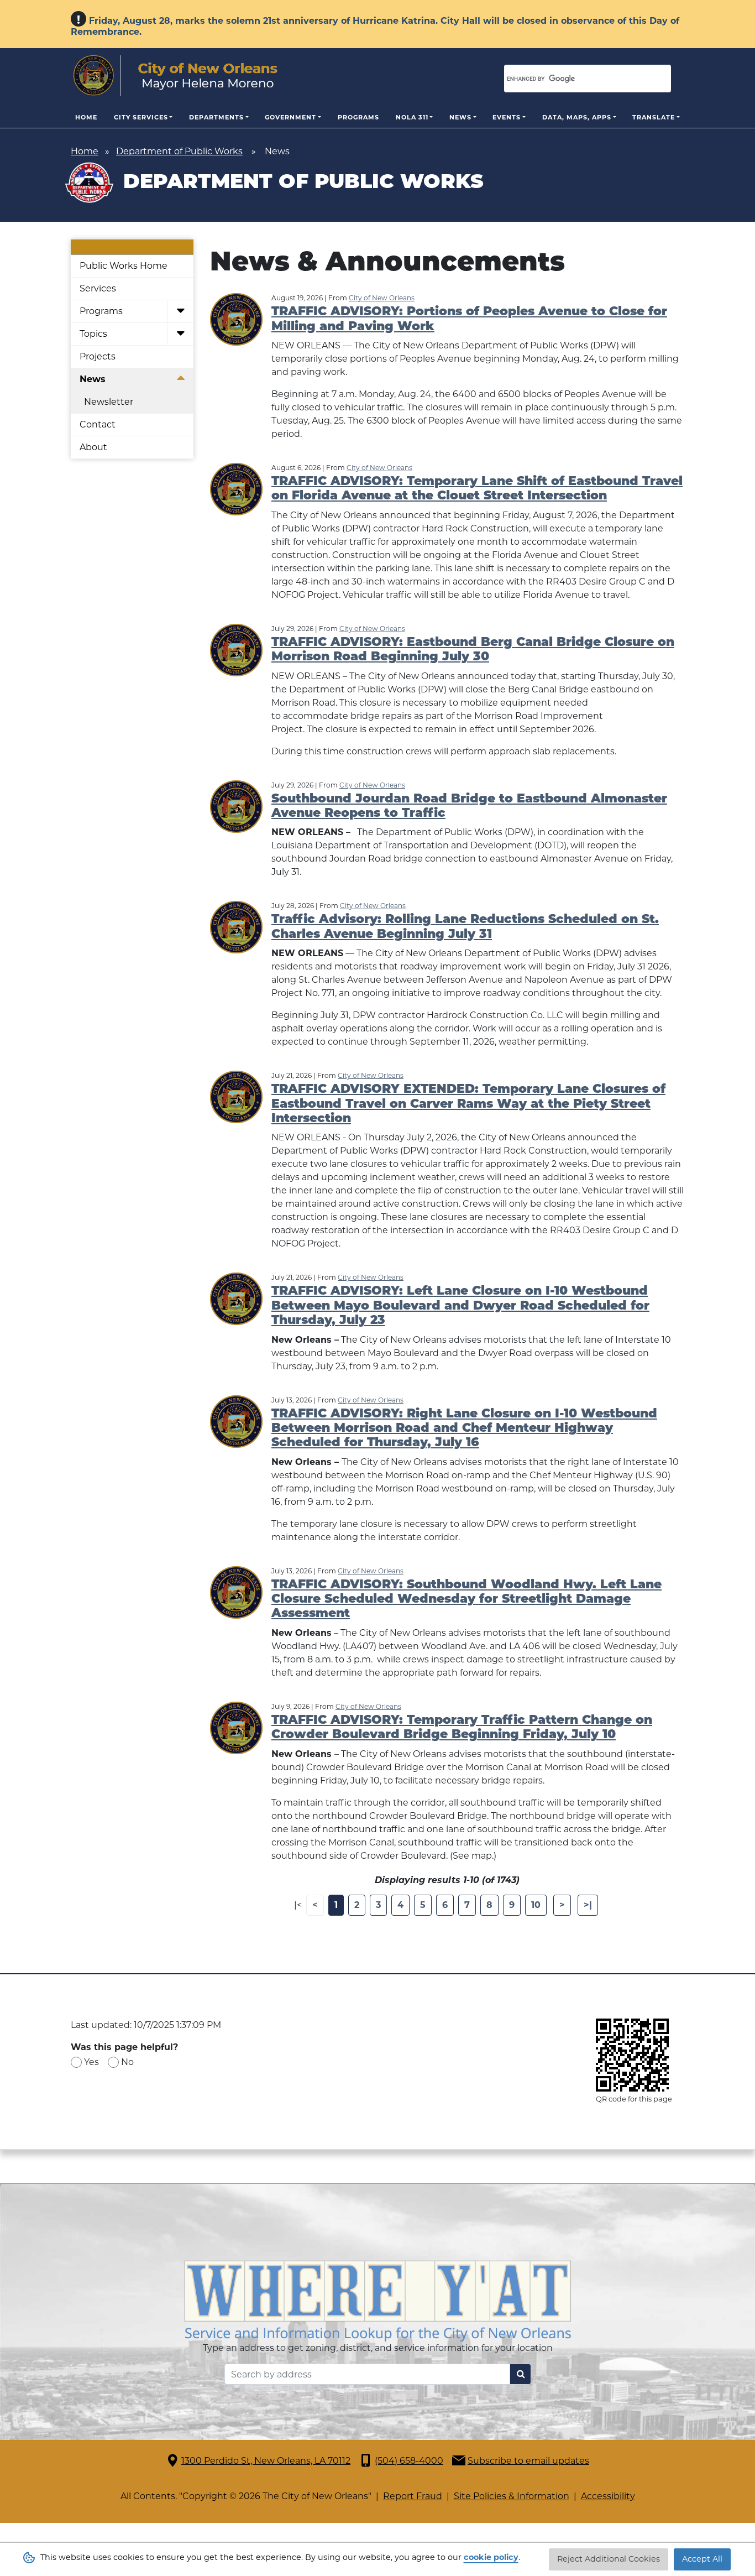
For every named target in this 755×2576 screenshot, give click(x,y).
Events (507, 117)
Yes (91, 2062)
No (127, 2062)
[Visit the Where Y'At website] (377, 2300)
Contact (98, 424)
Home (86, 117)
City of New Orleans (382, 298)
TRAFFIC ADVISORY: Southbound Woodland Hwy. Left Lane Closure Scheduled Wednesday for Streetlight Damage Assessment (466, 1600)
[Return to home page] (175, 76)
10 (536, 1905)
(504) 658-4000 (409, 2461)
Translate (654, 117)
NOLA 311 (412, 117)
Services (98, 288)
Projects (98, 356)
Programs (358, 117)
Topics (93, 334)
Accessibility (608, 2496)
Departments (216, 117)
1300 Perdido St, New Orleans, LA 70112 (266, 2461)
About (93, 447)
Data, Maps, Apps (577, 117)
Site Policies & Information (512, 2496)
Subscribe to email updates (528, 2461)
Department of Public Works (179, 151)
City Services (141, 117)
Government (290, 117)
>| (588, 1905)
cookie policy (491, 2557)
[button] (180, 312)
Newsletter (109, 402)
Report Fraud (413, 2496)
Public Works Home (124, 266)
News (460, 117)
